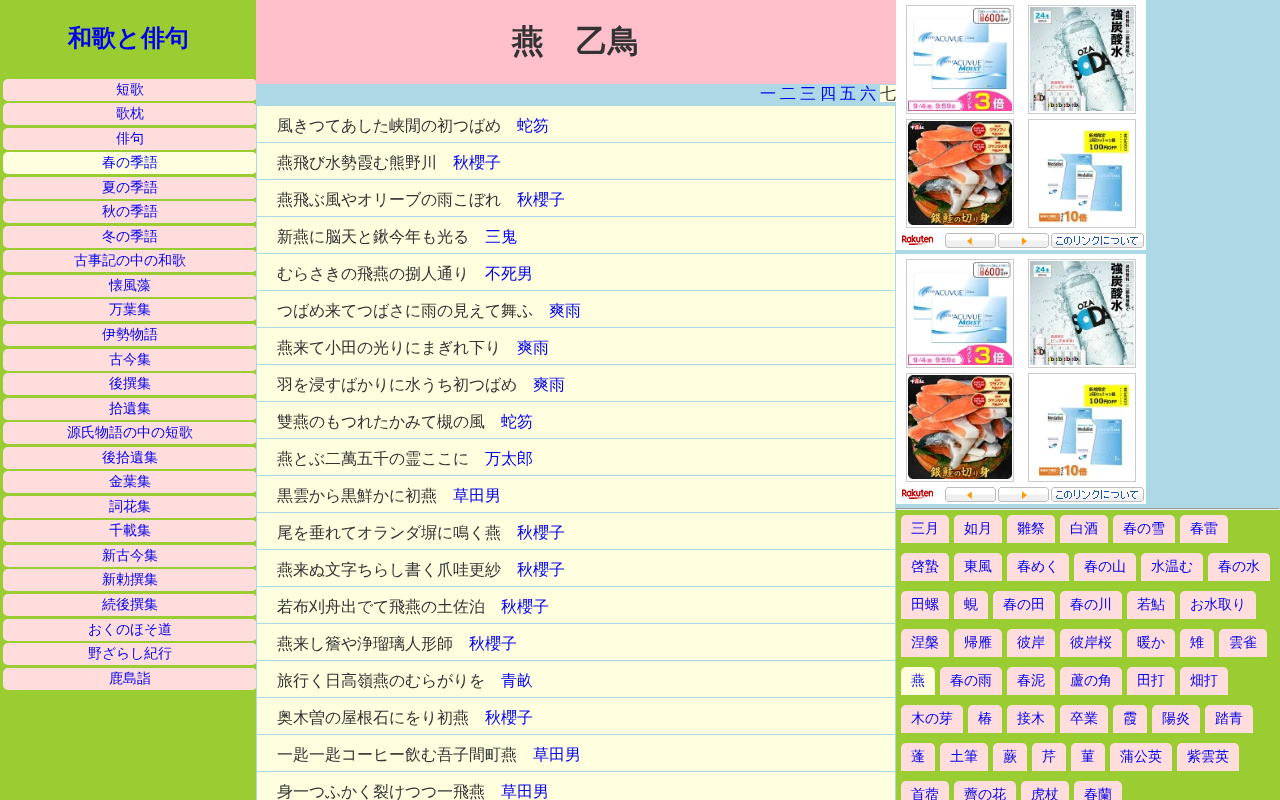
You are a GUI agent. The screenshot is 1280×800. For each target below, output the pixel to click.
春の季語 (130, 162)
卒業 (1084, 718)
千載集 (130, 530)
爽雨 (565, 310)
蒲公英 (1141, 756)
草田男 (477, 495)
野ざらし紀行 (130, 653)
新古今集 (130, 555)
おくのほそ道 (130, 629)
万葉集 (130, 309)
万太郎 (509, 458)
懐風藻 (130, 285)
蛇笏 (533, 125)
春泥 (1031, 680)
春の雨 (971, 680)
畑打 (1204, 680)
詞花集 (130, 506)
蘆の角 (1091, 680)
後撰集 (130, 383)
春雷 (1204, 528)
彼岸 (1031, 642)
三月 (925, 528)
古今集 (130, 359)
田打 (1151, 680)
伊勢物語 (130, 334)
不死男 (509, 273)
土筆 (964, 756)
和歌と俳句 (128, 38)
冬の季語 (130, 236)
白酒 (1084, 528)
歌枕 (130, 113)
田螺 (925, 604)
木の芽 (932, 718)
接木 (1031, 718)
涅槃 (925, 642)
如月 (978, 528)
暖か (1151, 642)
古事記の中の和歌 (130, 260)
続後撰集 (130, 604)
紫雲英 (1208, 756)
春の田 (1024, 604)
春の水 (1239, 566)
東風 (978, 566)
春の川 (1091, 604)
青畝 (517, 680)
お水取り (1218, 604)
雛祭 (1031, 528)
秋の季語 (130, 211)
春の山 (1105, 566)
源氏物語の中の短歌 (130, 432)
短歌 (130, 89)
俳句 (130, 138)
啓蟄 (925, 566)
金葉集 (130, 481)
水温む (1172, 566)
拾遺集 (130, 408)
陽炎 (1176, 718)
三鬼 (501, 236)
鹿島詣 (130, 678)
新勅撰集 (130, 579)
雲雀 (1243, 642)
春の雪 (1144, 528)
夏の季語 (130, 187)
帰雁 (978, 642)
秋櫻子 (477, 162)
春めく (1038, 566)
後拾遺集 (130, 457)
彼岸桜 (1091, 642)
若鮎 (1151, 604)
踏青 (1229, 718)
